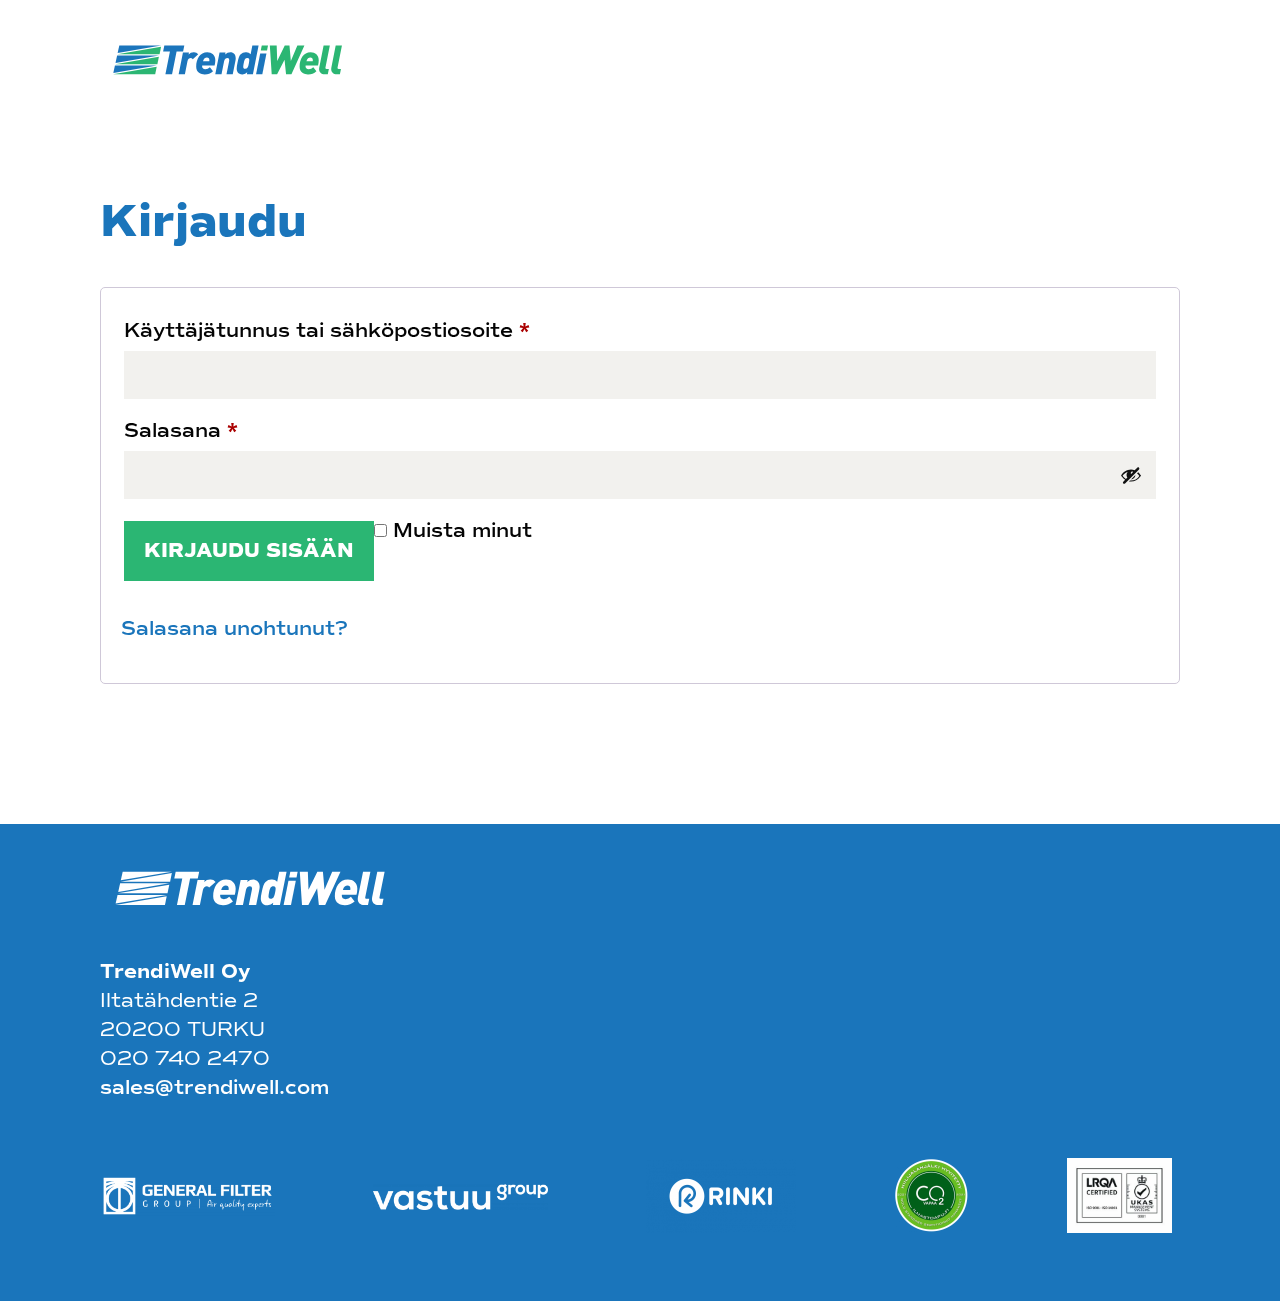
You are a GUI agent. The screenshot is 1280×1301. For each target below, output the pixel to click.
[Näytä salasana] (1131, 475)
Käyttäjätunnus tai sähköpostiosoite (327, 330)
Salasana (181, 430)
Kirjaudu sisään (249, 550)
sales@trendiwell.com (214, 1087)
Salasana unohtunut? (234, 628)
